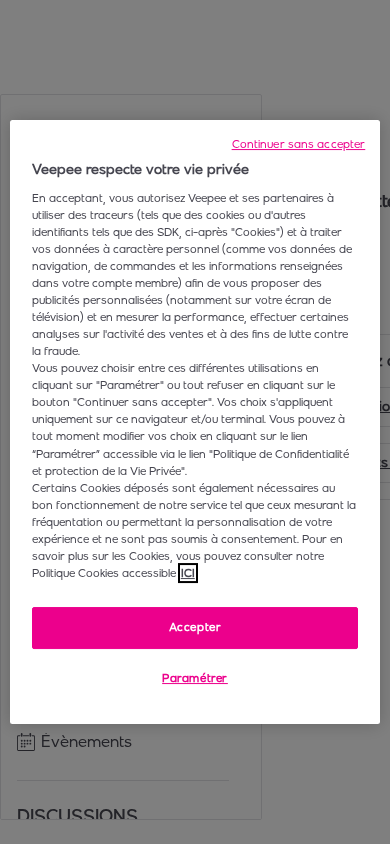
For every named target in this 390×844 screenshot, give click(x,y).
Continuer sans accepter (299, 144)
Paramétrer (195, 678)
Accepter (195, 627)
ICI (188, 573)
